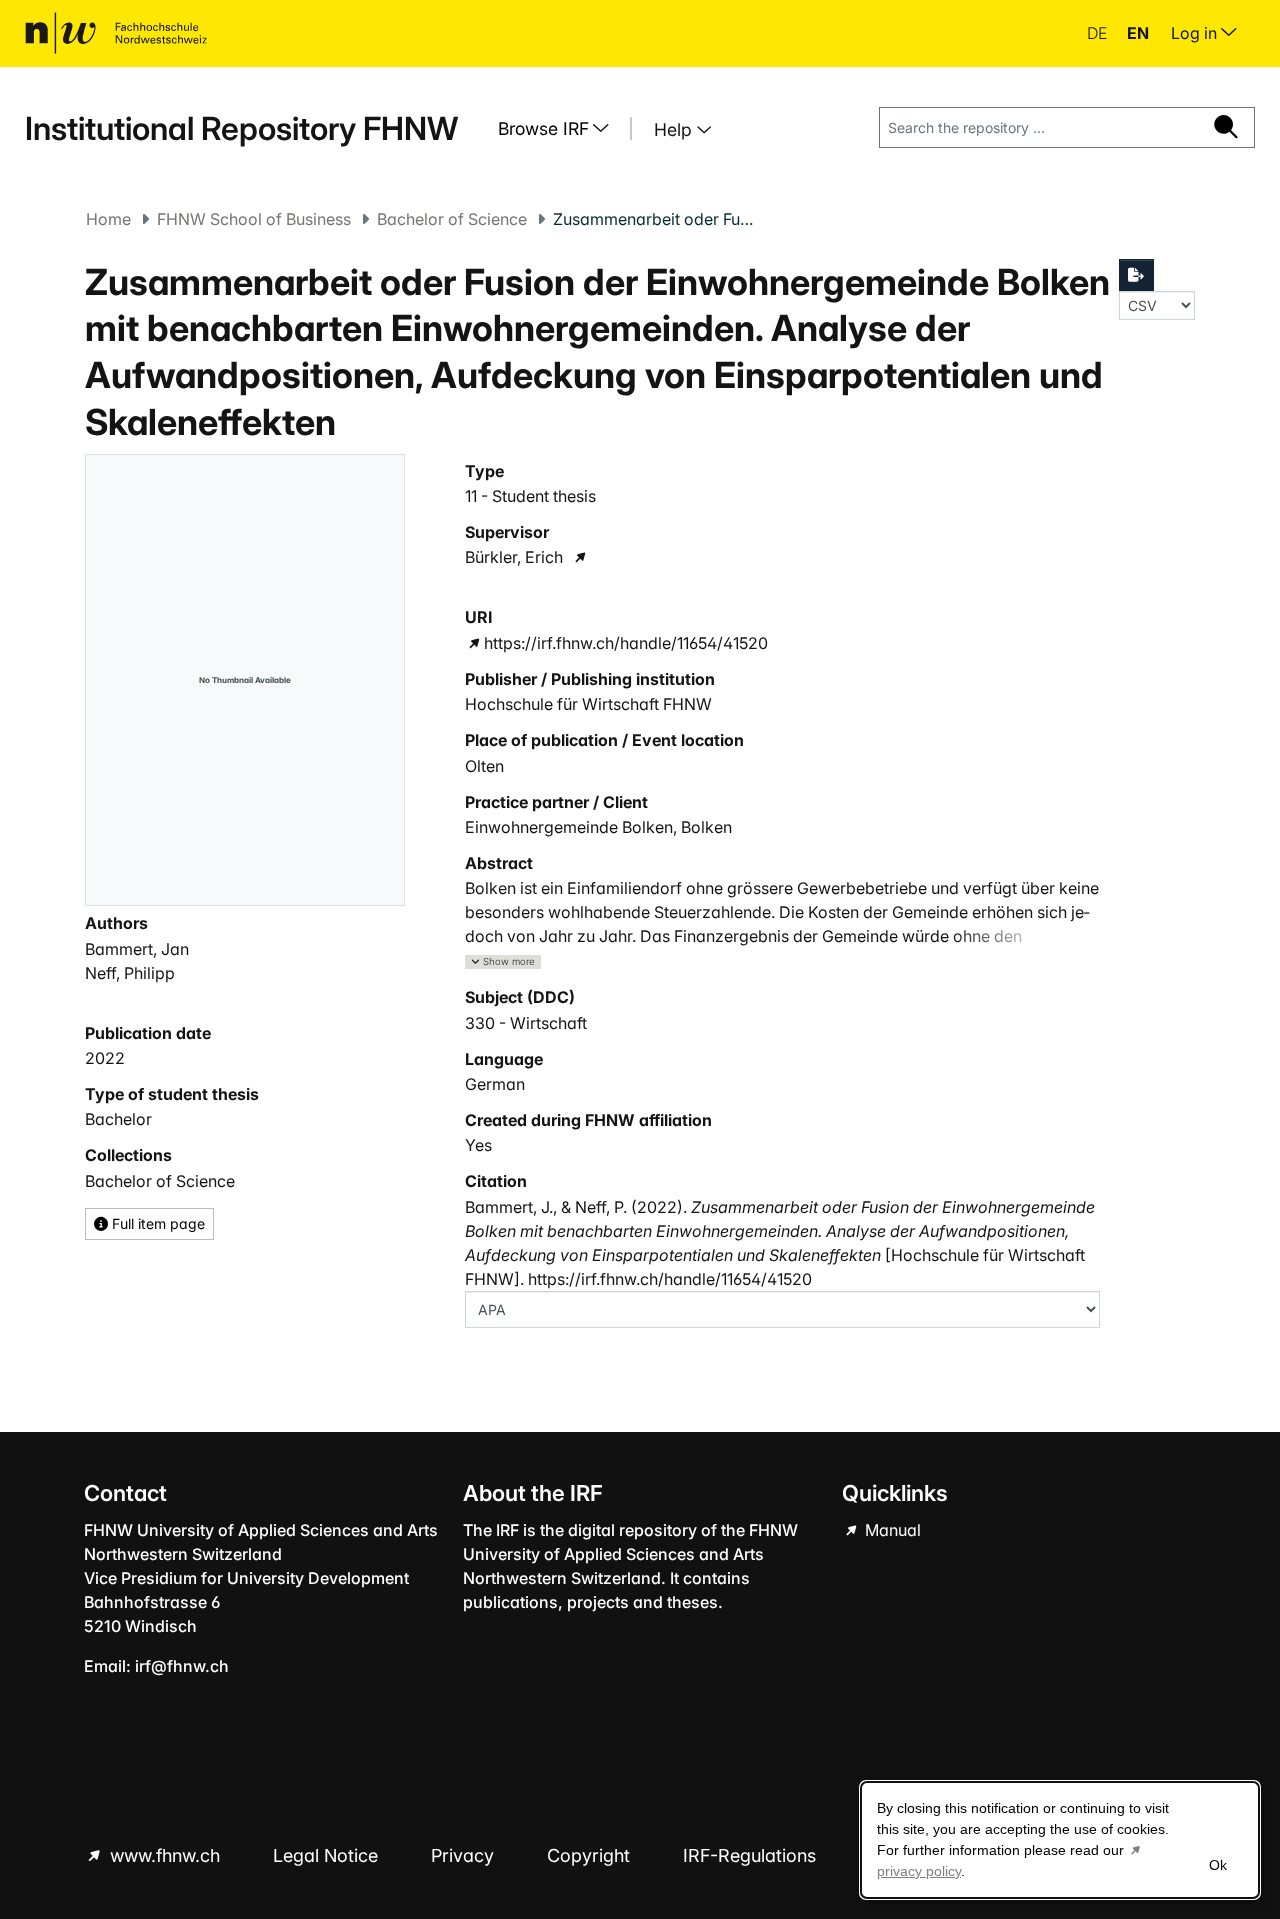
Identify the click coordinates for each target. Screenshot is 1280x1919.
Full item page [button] (156, 1223)
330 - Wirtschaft (526, 1023)
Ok (1218, 1865)
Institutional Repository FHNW (241, 128)
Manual (891, 1530)
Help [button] (675, 129)
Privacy (465, 1855)
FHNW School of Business (254, 219)
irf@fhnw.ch (182, 1666)
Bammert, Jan (137, 949)
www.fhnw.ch (165, 1855)
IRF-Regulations (749, 1855)
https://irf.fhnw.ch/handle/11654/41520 (626, 643)
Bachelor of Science (452, 219)
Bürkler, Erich (514, 557)
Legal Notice (328, 1855)
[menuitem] (561, 129)
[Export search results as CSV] (1137, 275)
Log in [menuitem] (1196, 33)
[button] (503, 962)
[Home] (116, 33)
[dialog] (1060, 1840)
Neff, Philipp (130, 973)
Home (108, 219)
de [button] (1099, 33)
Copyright (591, 1855)
